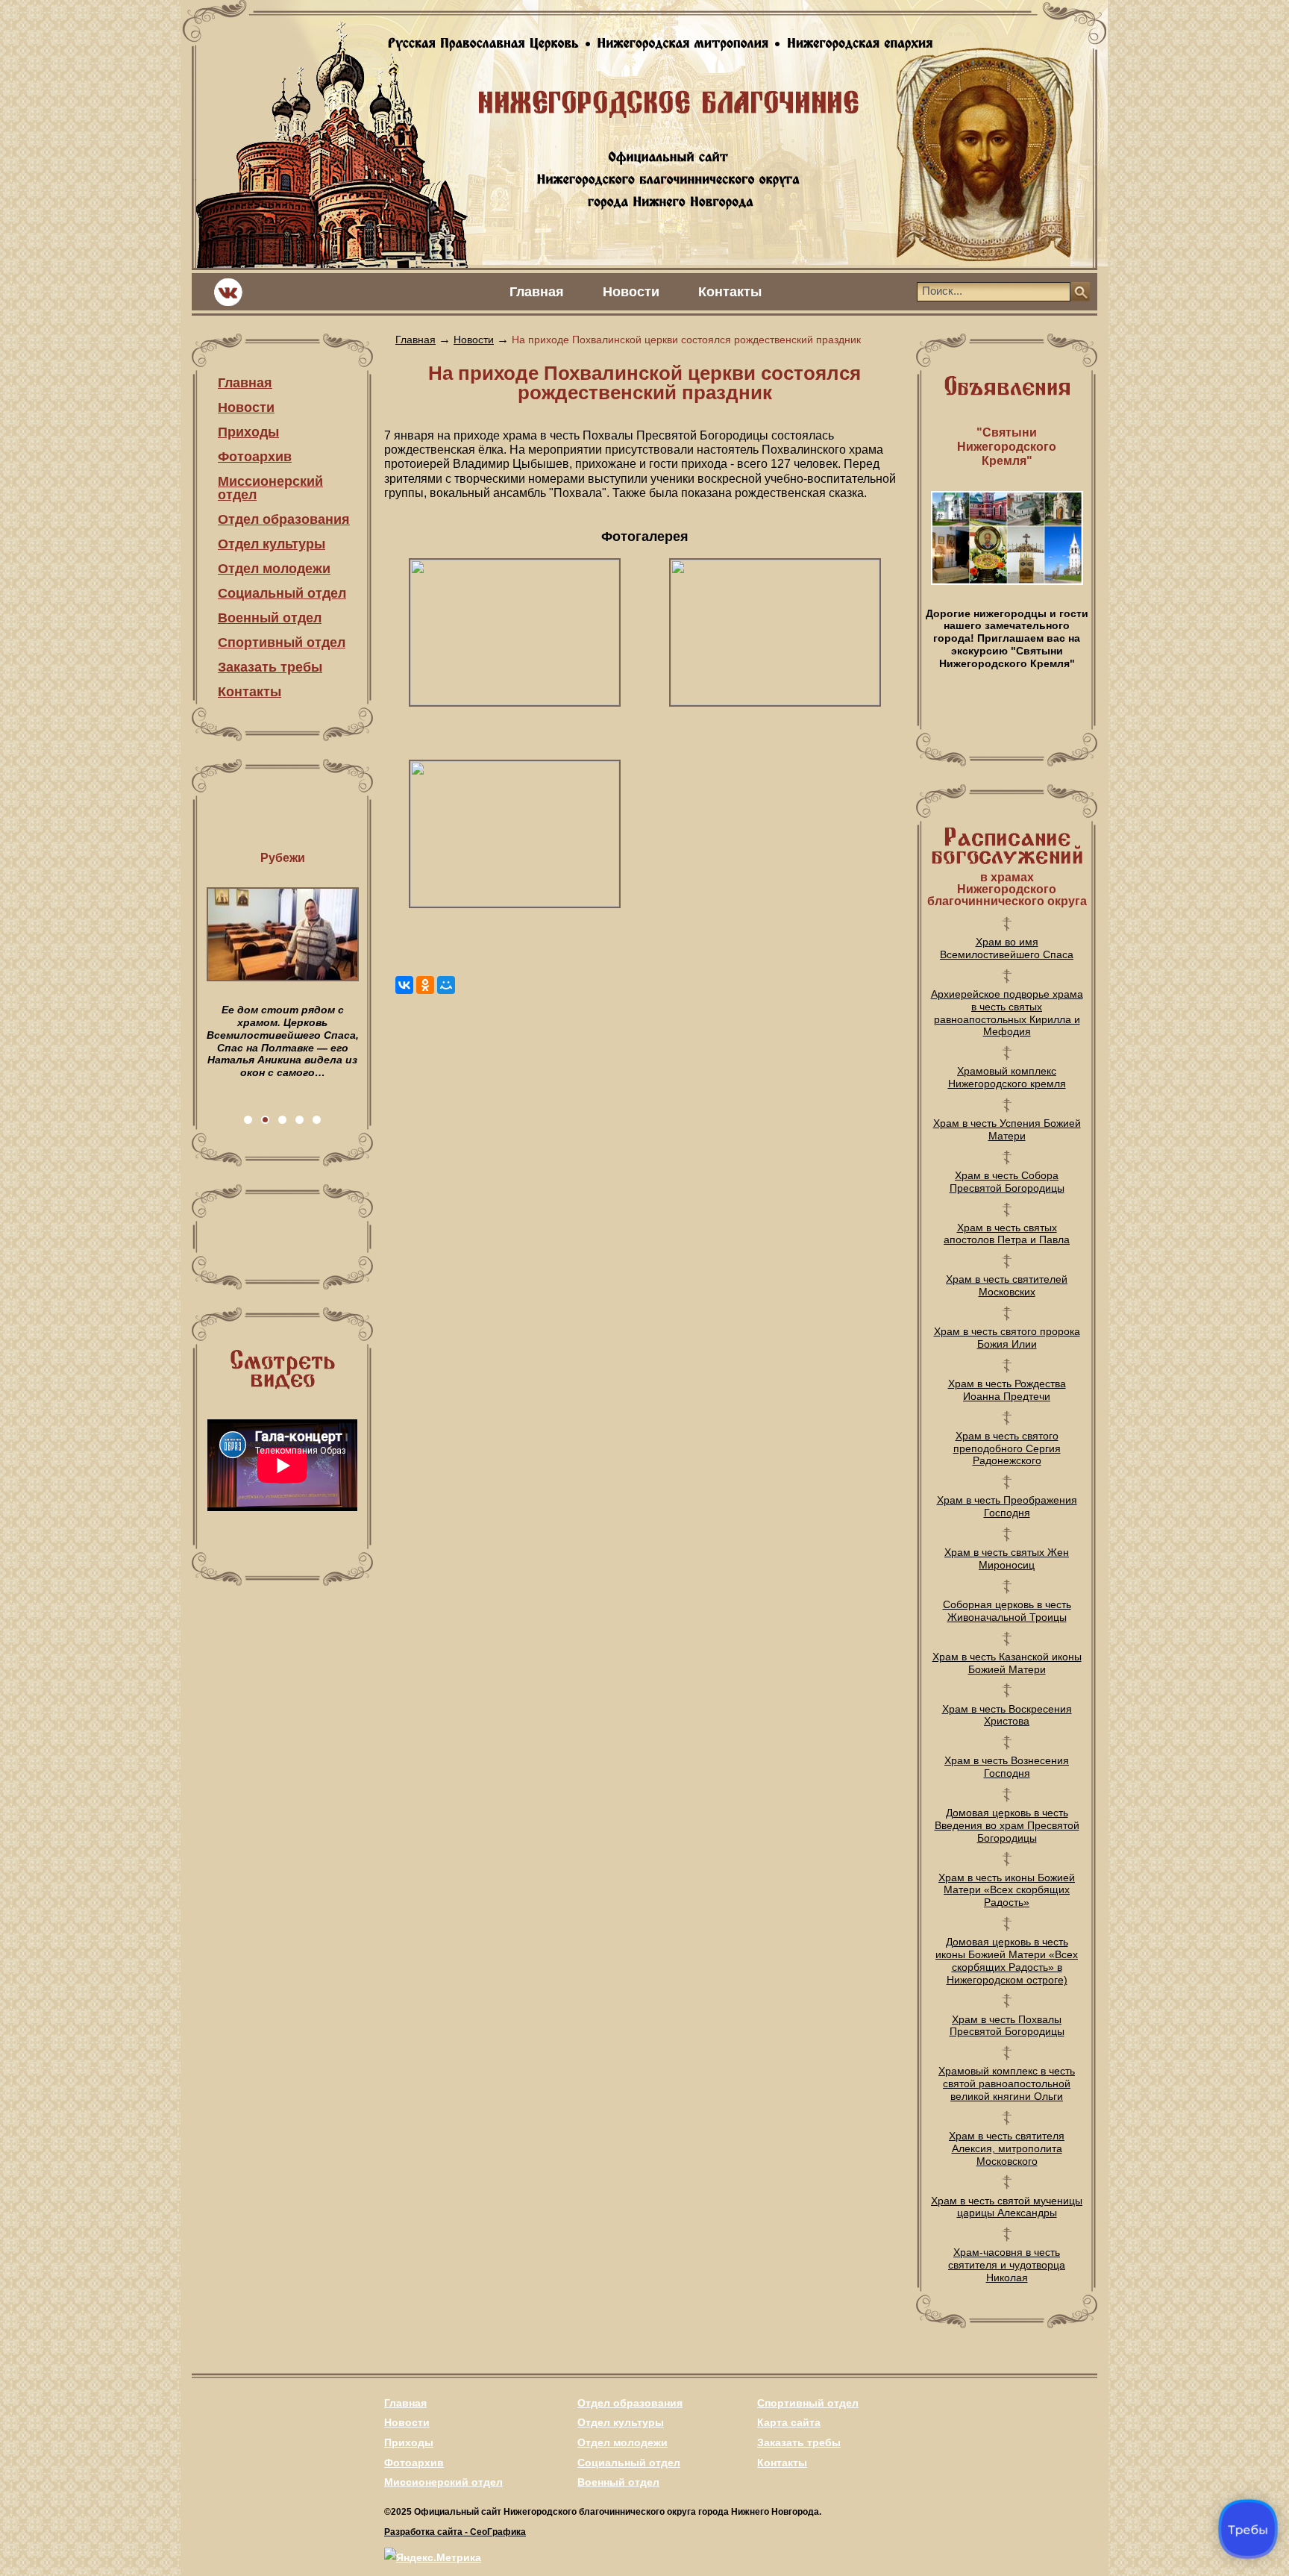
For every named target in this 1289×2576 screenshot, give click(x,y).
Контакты (730, 292)
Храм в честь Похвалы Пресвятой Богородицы (1007, 2026)
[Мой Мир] (446, 985)
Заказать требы (270, 667)
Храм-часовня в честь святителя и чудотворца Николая (1007, 2265)
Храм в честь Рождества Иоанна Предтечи (1007, 1390)
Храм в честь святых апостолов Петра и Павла (1007, 1234)
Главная (537, 292)
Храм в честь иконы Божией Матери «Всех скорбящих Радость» (1007, 1890)
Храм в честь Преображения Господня (1007, 1506)
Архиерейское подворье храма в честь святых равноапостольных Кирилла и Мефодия (1007, 1013)
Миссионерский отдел (270, 488)
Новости (631, 292)
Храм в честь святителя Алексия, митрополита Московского (1007, 2148)
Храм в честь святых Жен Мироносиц (1007, 1559)
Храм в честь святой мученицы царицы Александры (1007, 2207)
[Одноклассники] (425, 985)
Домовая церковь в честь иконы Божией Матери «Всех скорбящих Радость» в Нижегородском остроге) (1007, 1960)
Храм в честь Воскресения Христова (1007, 1715)
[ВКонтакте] (404, 985)
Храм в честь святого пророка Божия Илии (1007, 1338)
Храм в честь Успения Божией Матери (1007, 1129)
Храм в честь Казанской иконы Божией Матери (1007, 1663)
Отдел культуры (272, 544)
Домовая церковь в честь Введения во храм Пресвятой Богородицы (1007, 1825)
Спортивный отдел (282, 643)
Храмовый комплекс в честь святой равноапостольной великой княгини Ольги (1007, 2083)
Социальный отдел (282, 593)
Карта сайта (789, 2422)
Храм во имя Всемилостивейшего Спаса (1007, 948)
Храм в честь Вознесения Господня (1007, 1767)
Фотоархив (255, 457)
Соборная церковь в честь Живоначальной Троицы (1007, 1611)
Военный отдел (270, 618)
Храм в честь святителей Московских (1007, 1285)
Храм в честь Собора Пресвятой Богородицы (1007, 1182)
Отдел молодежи (274, 569)
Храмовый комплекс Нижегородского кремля (1007, 1077)
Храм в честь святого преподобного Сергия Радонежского (1007, 1448)
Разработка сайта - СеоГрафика (455, 2532)
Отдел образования (284, 519)
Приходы (248, 432)
